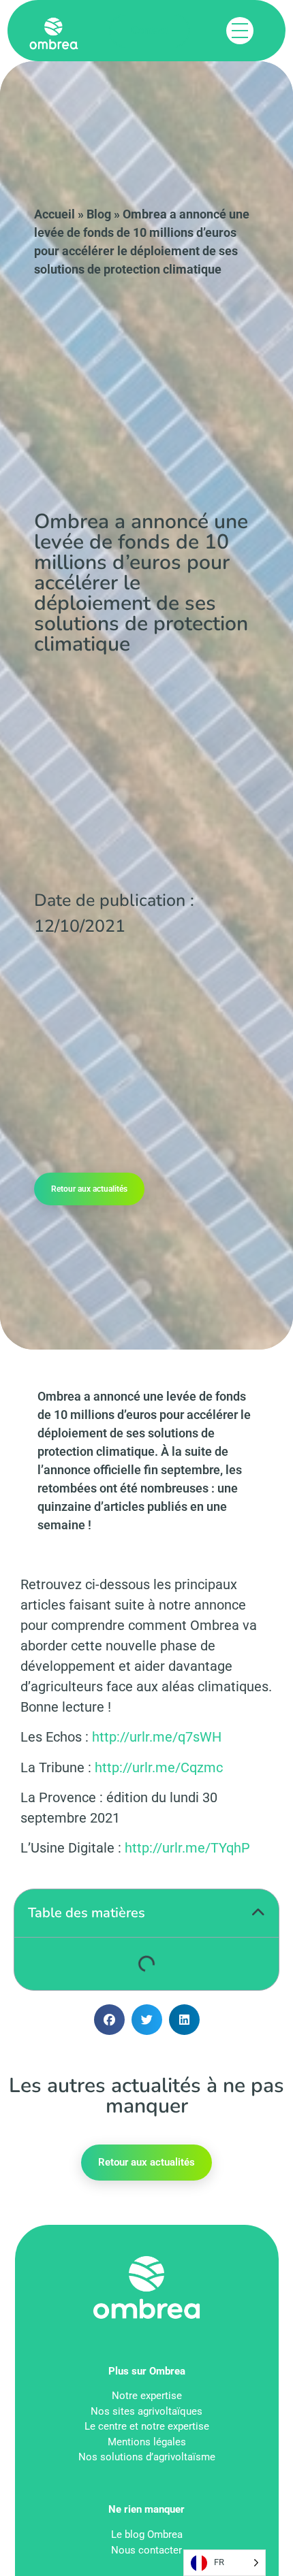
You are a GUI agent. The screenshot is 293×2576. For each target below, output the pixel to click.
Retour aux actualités (89, 1189)
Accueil (55, 214)
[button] (258, 1913)
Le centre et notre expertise (147, 2426)
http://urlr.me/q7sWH (157, 1737)
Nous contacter (146, 2550)
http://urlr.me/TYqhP (187, 1848)
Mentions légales (147, 2442)
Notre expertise (147, 2396)
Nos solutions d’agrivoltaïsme (147, 2457)
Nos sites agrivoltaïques (146, 2411)
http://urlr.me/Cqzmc (159, 1767)
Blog (99, 214)
